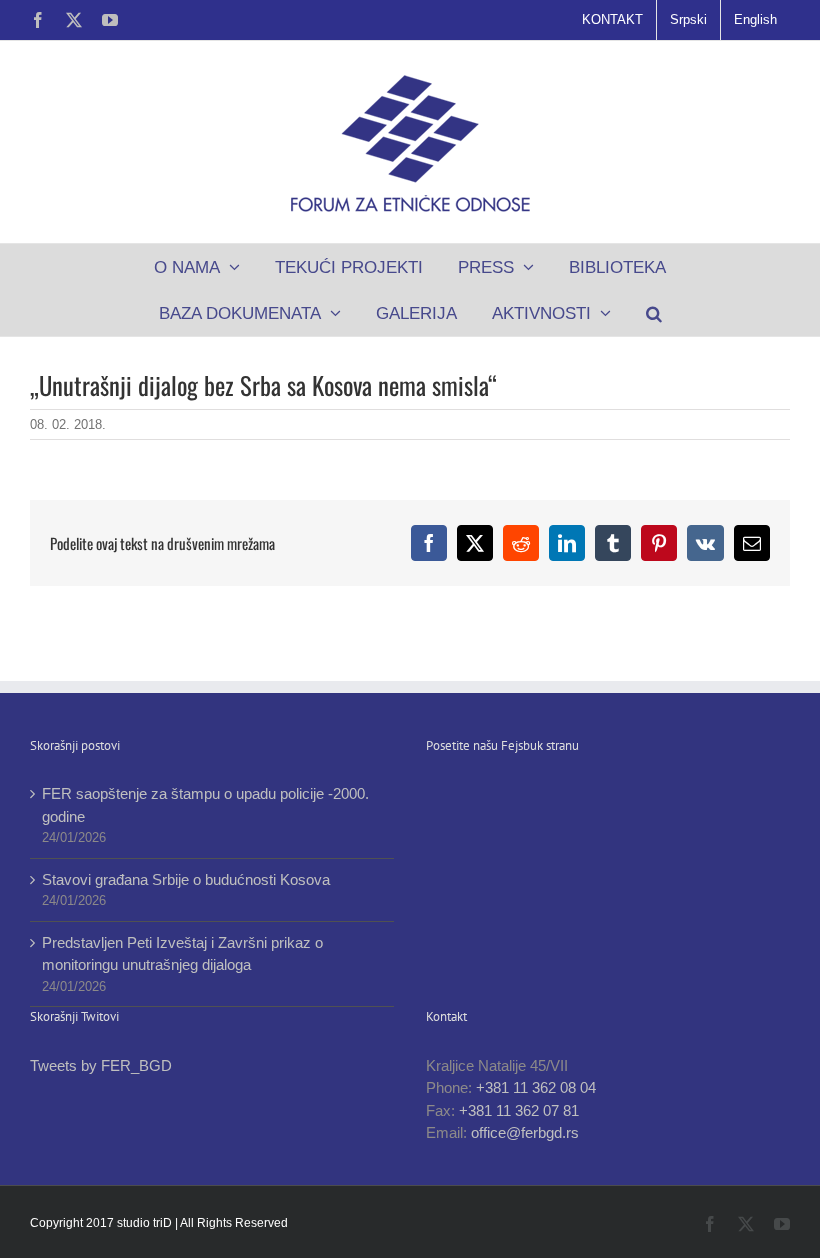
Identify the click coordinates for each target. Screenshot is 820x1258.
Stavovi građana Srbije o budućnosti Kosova (186, 879)
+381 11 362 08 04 (536, 1087)
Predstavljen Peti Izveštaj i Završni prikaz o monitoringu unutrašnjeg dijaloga (182, 954)
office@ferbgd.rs (525, 1132)
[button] (653, 313)
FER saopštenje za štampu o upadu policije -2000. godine (205, 805)
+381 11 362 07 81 (519, 1110)
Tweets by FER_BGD (101, 1065)
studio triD (146, 1223)
